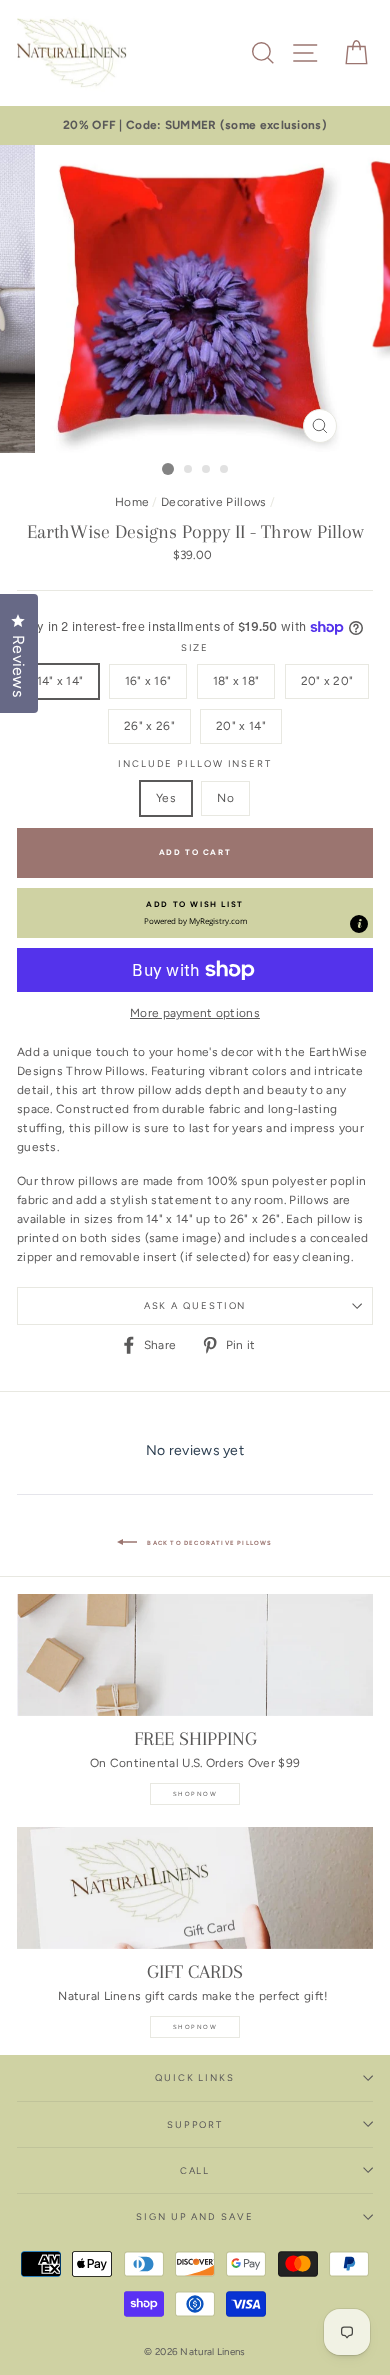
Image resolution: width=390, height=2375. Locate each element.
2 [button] (189, 470)
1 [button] (168, 469)
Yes (166, 798)
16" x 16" (148, 681)
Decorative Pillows (213, 502)
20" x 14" (241, 726)
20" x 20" (327, 681)
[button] (195, 913)
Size (195, 647)
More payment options (195, 1013)
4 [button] (225, 470)
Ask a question (195, 1305)
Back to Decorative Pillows (208, 1543)
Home (132, 502)
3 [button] (207, 470)
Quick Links (195, 2077)
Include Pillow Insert (195, 763)
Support (195, 2124)
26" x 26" (149, 726)
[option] (195, 125)
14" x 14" (60, 681)
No (225, 798)
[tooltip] (359, 924)
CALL (195, 2170)
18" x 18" (236, 681)
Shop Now (195, 1794)
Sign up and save (194, 2216)
